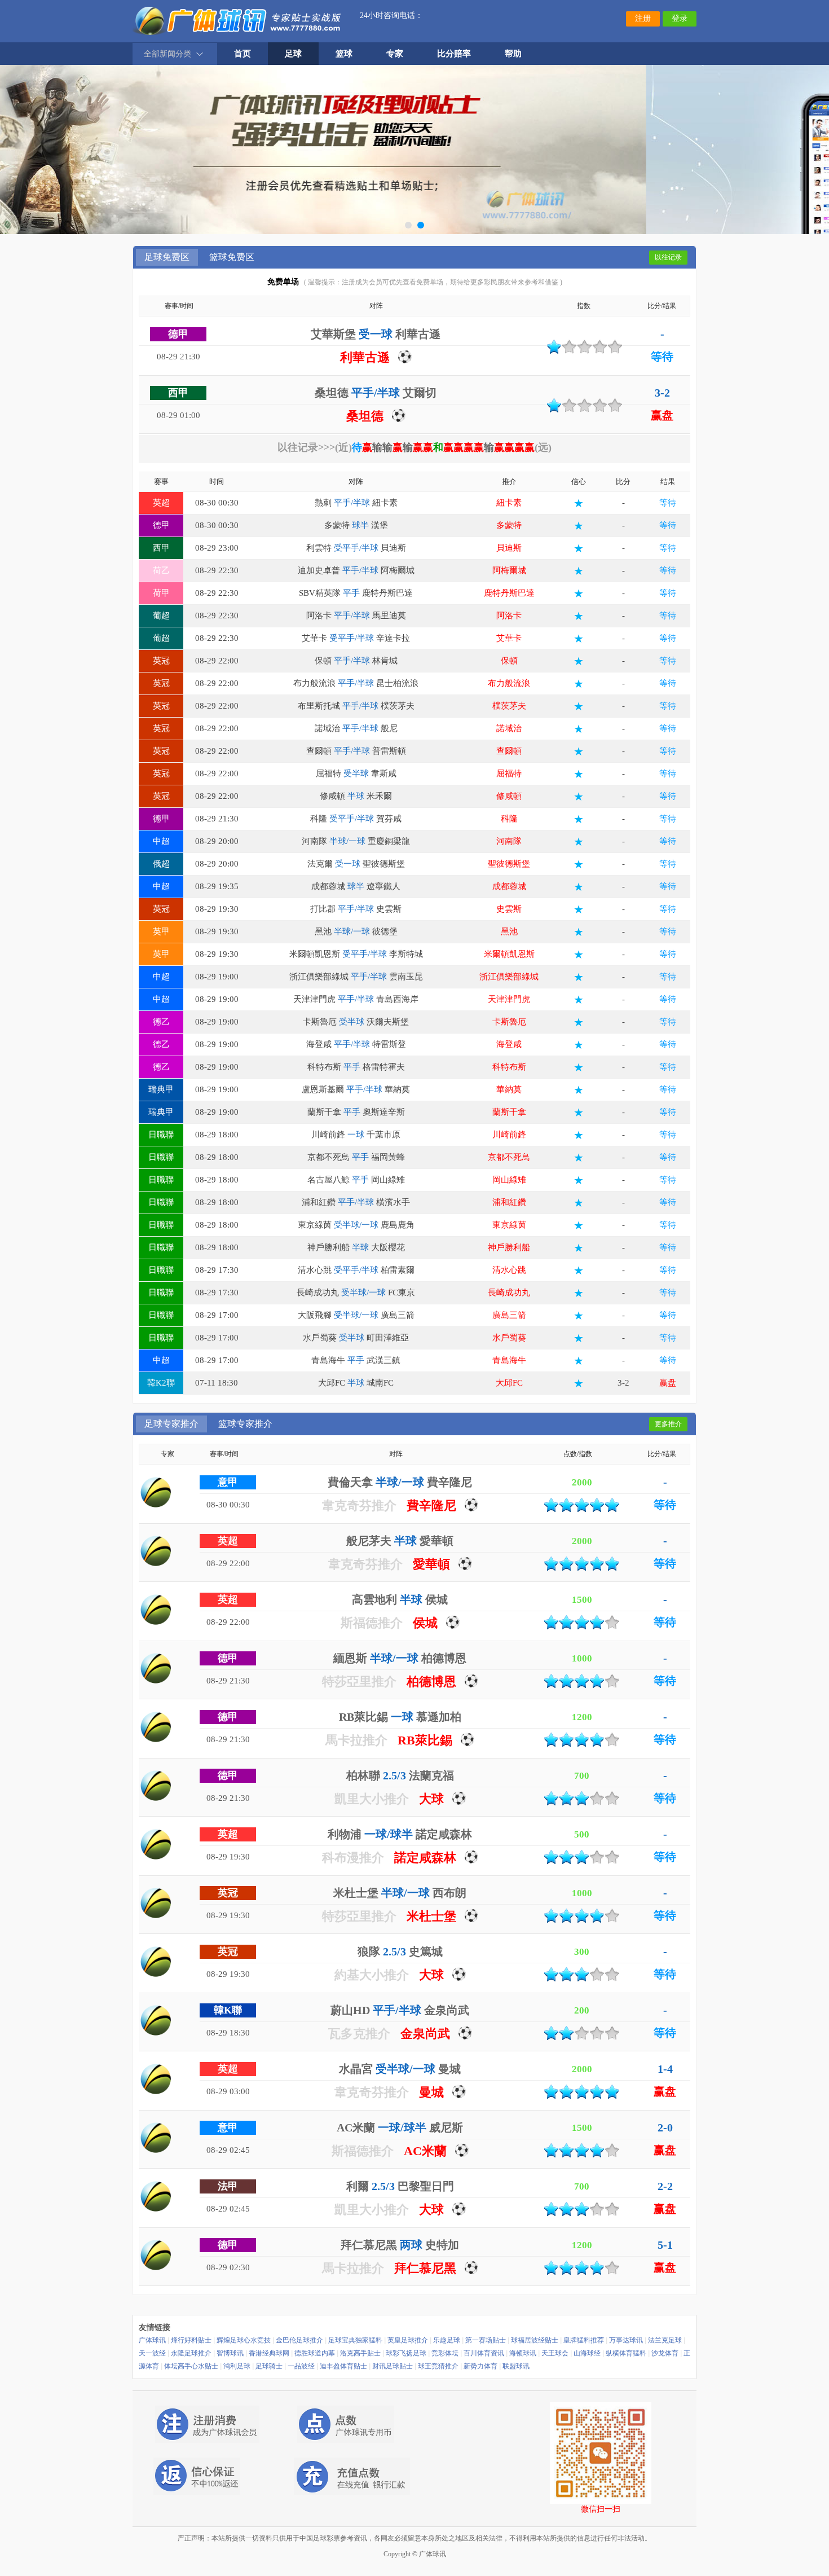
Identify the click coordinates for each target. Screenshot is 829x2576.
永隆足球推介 (191, 2353)
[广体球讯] (238, 20)
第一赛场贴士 (486, 2340)
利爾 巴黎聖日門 (400, 2186)
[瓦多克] (156, 2020)
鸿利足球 (237, 2366)
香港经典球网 (269, 2353)
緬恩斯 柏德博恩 (400, 1658)
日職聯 (161, 1135)
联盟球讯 (516, 2366)
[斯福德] (156, 1610)
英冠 (161, 661)
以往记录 (668, 257)
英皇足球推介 (408, 2340)
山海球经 (587, 2353)
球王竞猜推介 (438, 2366)
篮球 (344, 54)
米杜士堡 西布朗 (400, 1893)
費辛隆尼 (431, 1505)
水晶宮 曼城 (400, 2069)
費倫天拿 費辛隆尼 (400, 1482)
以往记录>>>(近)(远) (414, 447)
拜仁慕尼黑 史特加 (400, 2245)
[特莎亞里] (156, 1668)
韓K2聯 (161, 1383)
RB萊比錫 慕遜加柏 (400, 1717)
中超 (161, 841)
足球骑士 (269, 2366)
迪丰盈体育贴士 (343, 2366)
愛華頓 (431, 1564)
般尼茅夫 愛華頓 (400, 1541)
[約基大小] (156, 1962)
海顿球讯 (523, 2353)
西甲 (178, 393)
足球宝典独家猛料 (355, 2340)
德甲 (178, 334)
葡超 (161, 616)
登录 (680, 18)
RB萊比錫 (425, 1740)
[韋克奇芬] (156, 1492)
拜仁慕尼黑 (425, 2268)
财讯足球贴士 (393, 2366)
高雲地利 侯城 (400, 1599)
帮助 (513, 54)
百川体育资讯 (484, 2353)
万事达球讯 (626, 2340)
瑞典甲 (161, 1089)
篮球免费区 (232, 257)
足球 (293, 54)
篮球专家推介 (245, 1424)
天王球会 (555, 2353)
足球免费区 (167, 257)
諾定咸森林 (425, 1858)
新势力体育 (480, 2366)
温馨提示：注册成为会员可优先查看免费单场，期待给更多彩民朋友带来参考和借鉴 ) (435, 282)
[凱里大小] (156, 1786)
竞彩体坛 (445, 2353)
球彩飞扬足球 (406, 2353)
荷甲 (161, 593)
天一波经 (152, 2353)
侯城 (425, 1623)
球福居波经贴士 (535, 2340)
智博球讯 (230, 2353)
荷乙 (161, 570)
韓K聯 (228, 2010)
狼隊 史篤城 (400, 1951)
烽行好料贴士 (191, 2340)
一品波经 (301, 2366)
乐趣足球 (447, 2340)
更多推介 (668, 1424)
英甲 (161, 931)
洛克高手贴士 (360, 2353)
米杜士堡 (431, 1916)
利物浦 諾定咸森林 (400, 1834)
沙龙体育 (665, 2353)
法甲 (228, 2186)
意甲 (228, 1482)
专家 (395, 54)
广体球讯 (152, 2340)
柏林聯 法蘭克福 (400, 1775)
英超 (161, 503)
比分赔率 (454, 54)
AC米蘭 (425, 2151)
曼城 (431, 2092)
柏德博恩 (431, 1682)
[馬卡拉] (156, 1727)
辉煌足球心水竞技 (244, 2340)
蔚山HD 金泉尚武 (400, 2010)
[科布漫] (156, 1844)
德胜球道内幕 (315, 2353)
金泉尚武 (425, 2034)
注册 (643, 18)
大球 (431, 1799)
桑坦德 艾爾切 (376, 393)
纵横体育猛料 (626, 2353)
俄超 (161, 864)
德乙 (161, 1022)
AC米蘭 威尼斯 (400, 2127)
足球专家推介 (171, 1424)
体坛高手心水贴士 (191, 2366)
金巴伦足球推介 (299, 2340)
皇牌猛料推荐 (584, 2340)
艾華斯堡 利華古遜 (376, 334)
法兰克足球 (665, 2340)
